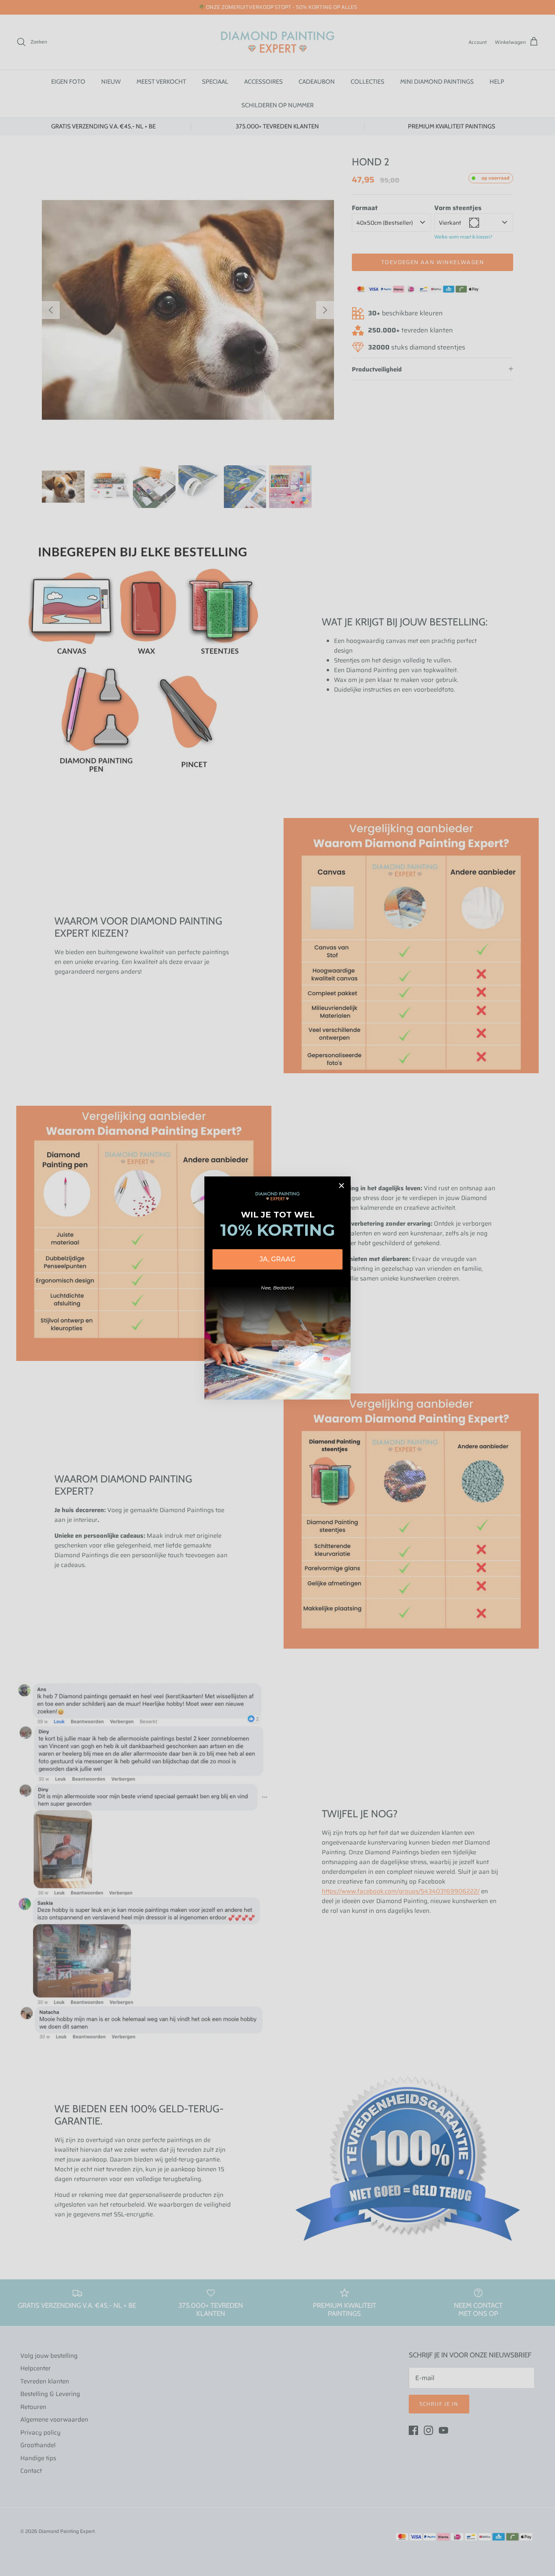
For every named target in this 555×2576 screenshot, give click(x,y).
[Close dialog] (341, 1186)
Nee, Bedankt (277, 1288)
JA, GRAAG (277, 1259)
